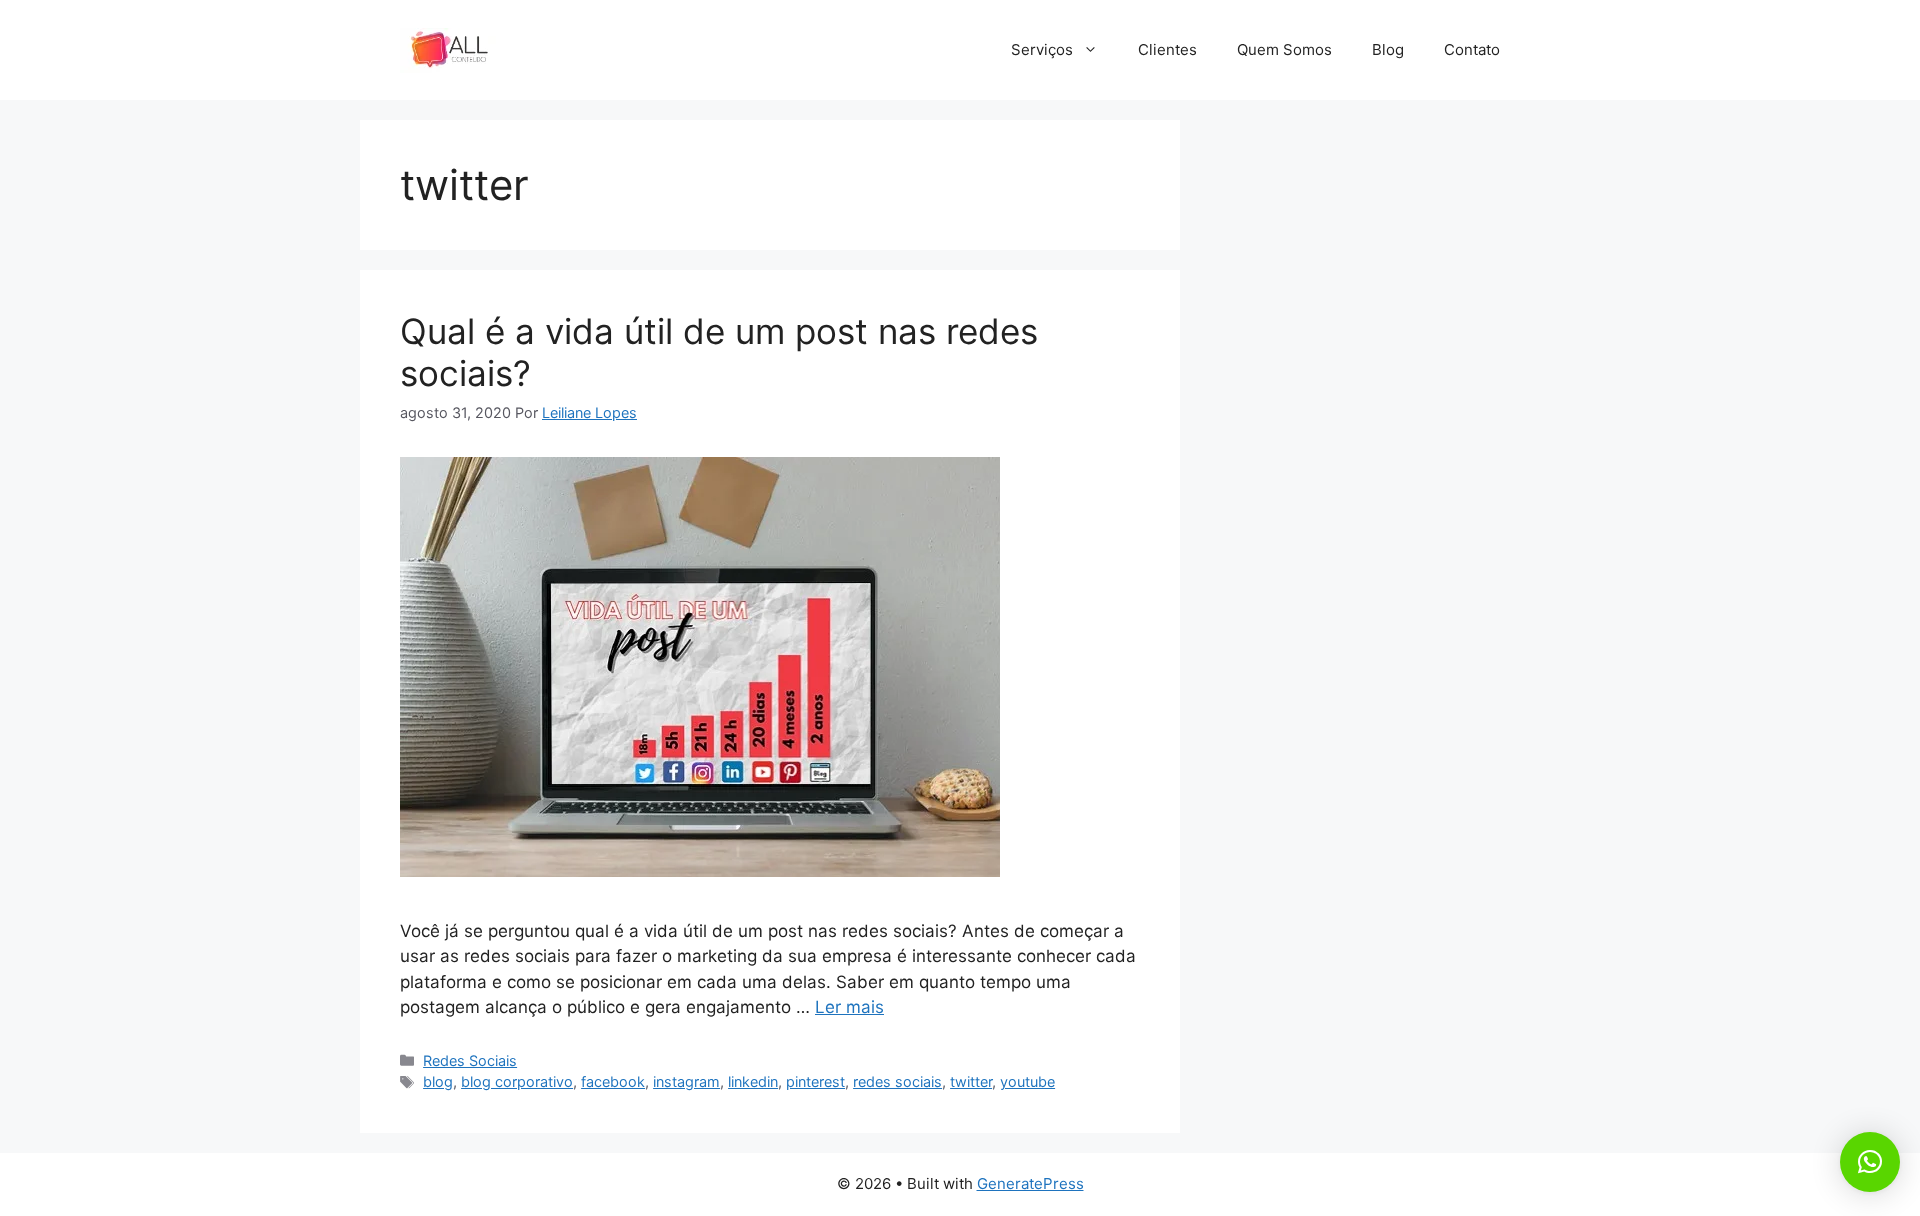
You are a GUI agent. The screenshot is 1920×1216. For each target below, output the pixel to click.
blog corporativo (517, 1081)
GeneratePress (1030, 1183)
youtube (1027, 1081)
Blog (1388, 49)
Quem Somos (1284, 49)
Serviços (1042, 49)
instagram (686, 1081)
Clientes (1167, 49)
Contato (1472, 49)
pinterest (815, 1081)
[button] (1870, 1162)
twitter (971, 1081)
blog (438, 1081)
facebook (613, 1081)
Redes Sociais (470, 1060)
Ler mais (849, 1007)
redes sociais (897, 1081)
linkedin (753, 1081)
